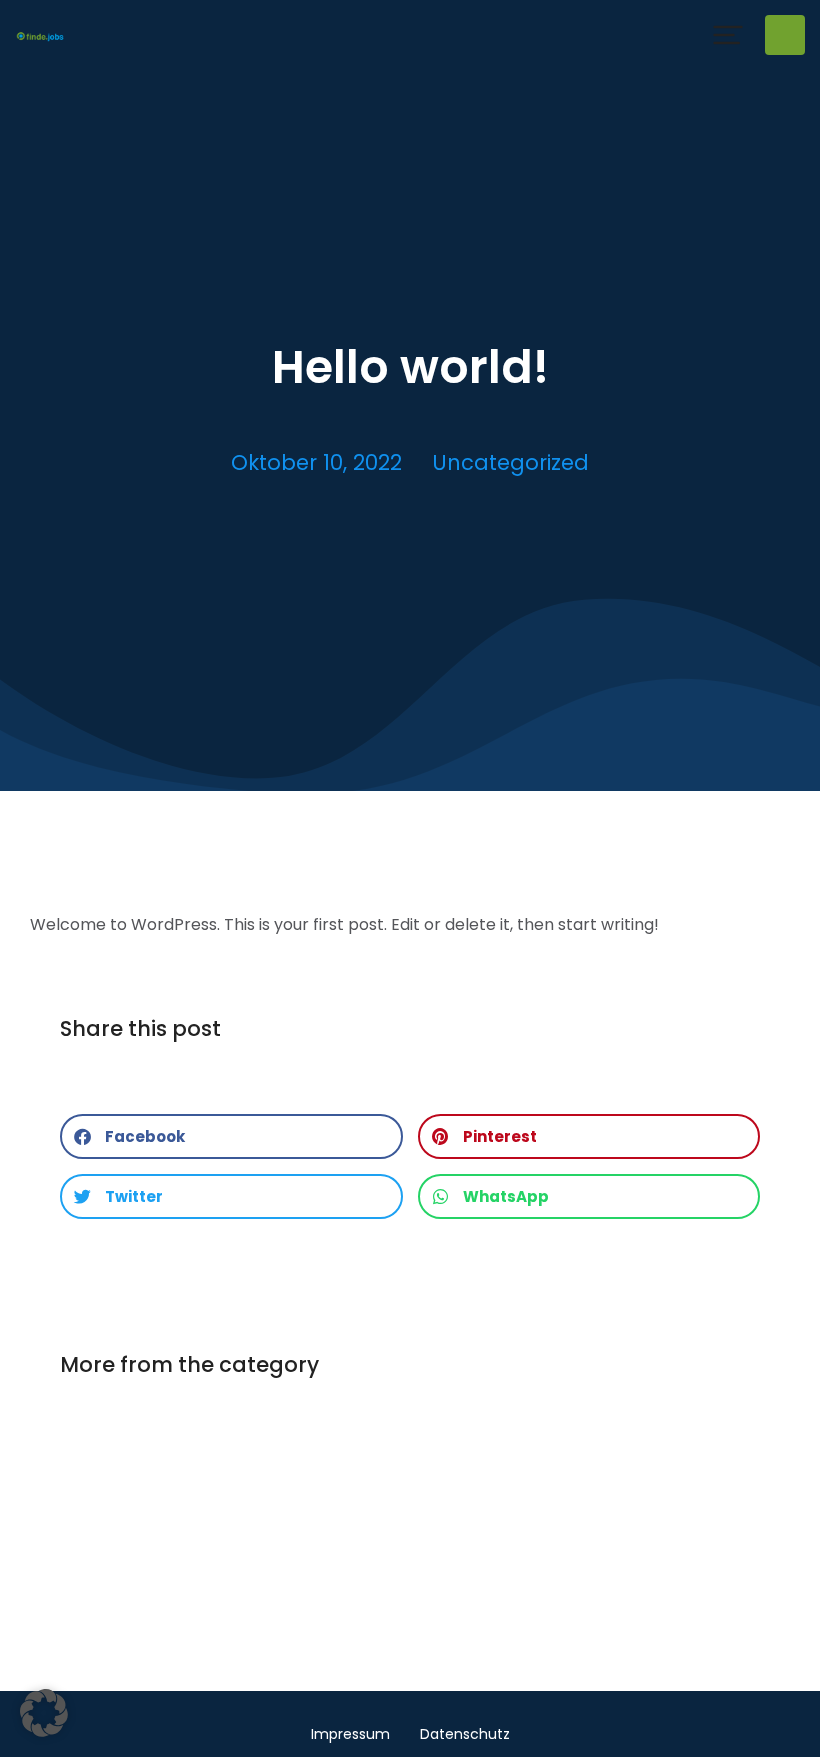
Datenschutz (465, 1734)
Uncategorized (510, 462)
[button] (728, 35)
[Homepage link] (40, 34)
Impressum (350, 1734)
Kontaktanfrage (785, 35)
